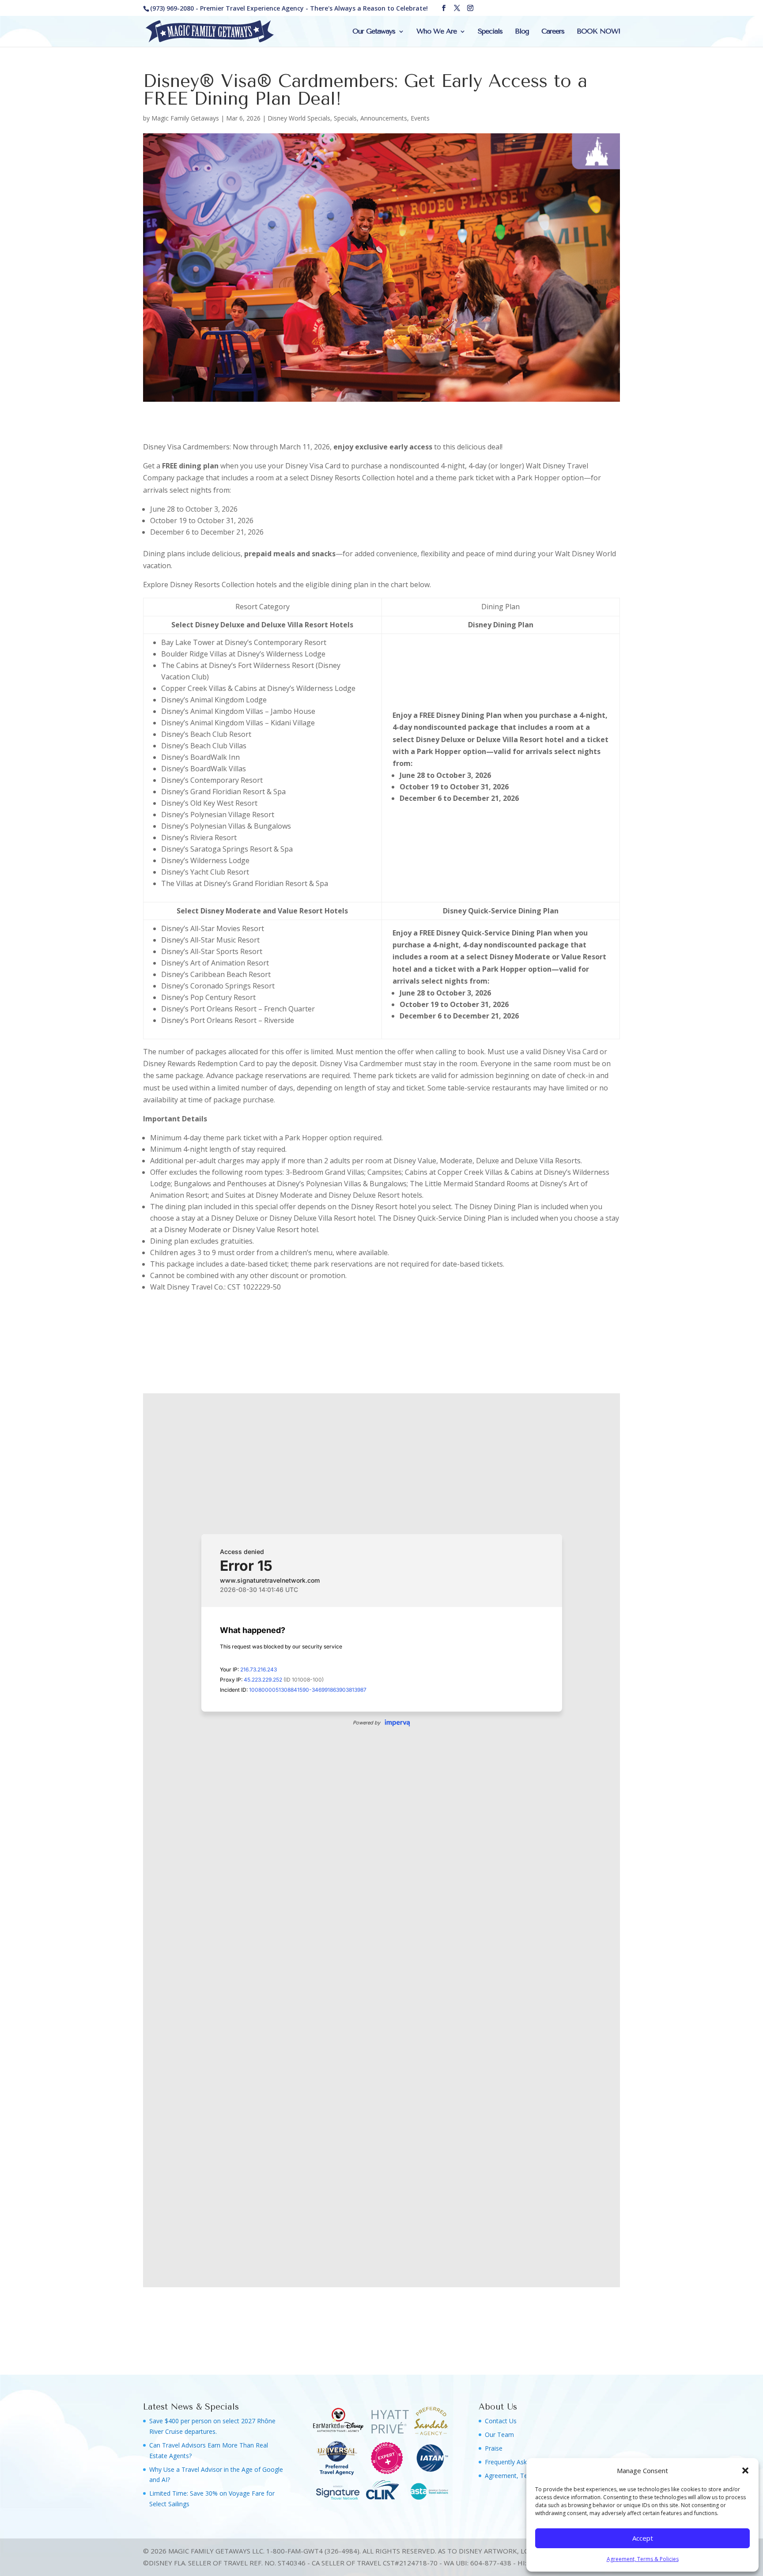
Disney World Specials (299, 118)
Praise (494, 2448)
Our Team (499, 2435)
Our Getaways (374, 32)
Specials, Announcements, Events (382, 118)
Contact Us (501, 2421)
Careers (553, 32)
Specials (490, 32)
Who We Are (436, 32)
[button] (745, 2470)
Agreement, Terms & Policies (643, 2559)
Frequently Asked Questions (525, 2462)
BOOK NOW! (598, 32)
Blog (522, 32)
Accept (643, 2538)
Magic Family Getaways (185, 118)
